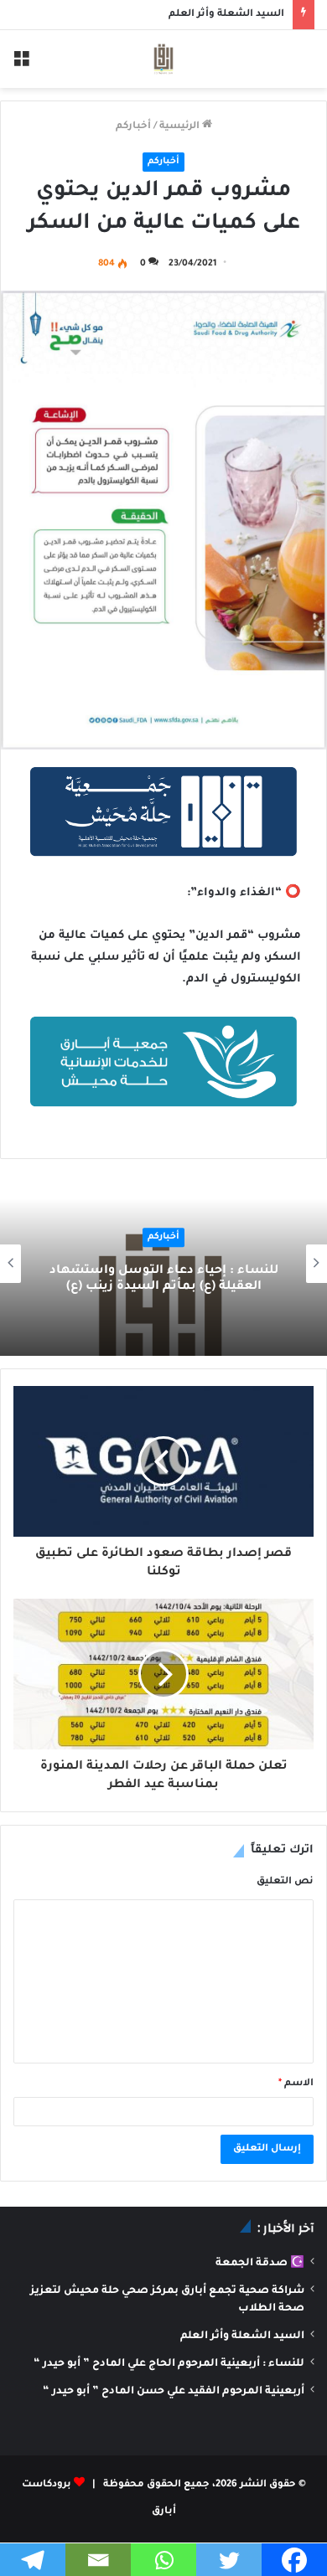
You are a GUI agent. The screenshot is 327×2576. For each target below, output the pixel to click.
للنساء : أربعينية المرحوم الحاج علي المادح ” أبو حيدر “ (169, 2364)
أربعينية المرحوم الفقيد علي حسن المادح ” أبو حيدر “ (174, 2392)
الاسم (296, 2084)
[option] (163, 1264)
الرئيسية (181, 127)
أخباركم (133, 127)
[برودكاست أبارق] (163, 59)
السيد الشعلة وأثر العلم (226, 15)
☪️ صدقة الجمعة (260, 2264)
